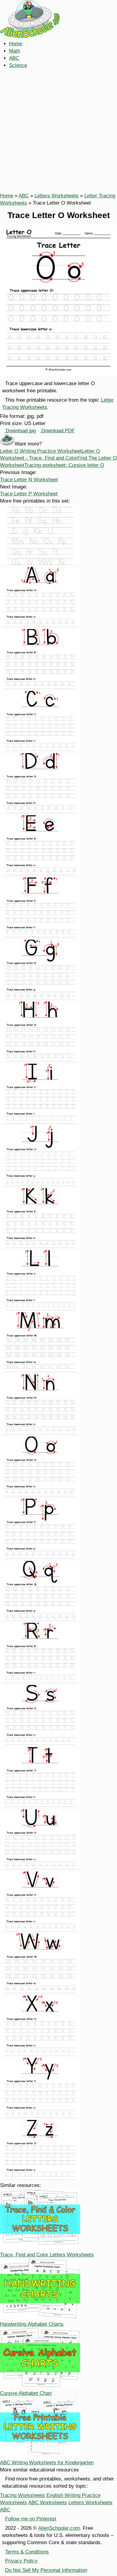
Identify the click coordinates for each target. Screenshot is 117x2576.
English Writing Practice (73, 2495)
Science (18, 65)
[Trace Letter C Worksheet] (40, 749)
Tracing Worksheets (22, 2495)
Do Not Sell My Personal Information (46, 2570)
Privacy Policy (21, 2561)
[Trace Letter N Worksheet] (40, 1433)
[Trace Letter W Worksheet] (40, 1992)
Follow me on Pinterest (31, 2519)
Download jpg (20, 431)
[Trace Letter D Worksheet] (40, 812)
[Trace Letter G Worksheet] (40, 998)
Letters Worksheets (57, 196)
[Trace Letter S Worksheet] (40, 1743)
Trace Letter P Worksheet (29, 494)
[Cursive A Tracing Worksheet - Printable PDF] (40, 625)
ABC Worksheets (48, 2503)
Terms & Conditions (27, 2552)
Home (16, 44)
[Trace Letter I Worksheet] (40, 1122)
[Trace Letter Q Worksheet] (40, 1619)
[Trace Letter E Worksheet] (40, 874)
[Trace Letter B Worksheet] (40, 687)
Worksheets (13, 2503)
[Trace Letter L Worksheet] (40, 1309)
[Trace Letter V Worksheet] (40, 1930)
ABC (14, 58)
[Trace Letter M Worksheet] (40, 1371)
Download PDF (57, 431)
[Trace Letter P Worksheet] (40, 1557)
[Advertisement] (58, 131)
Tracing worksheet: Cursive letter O (64, 465)
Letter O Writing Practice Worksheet (41, 451)
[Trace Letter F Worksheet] (40, 936)
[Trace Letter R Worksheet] (40, 1681)
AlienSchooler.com (59, 2528)
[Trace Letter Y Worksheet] (40, 2116)
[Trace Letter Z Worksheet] (40, 2178)
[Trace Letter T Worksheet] (40, 1806)
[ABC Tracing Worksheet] (40, 563)
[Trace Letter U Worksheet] (40, 1868)
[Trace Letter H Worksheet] (40, 1060)
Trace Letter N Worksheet (29, 480)
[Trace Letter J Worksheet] (40, 1184)
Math (15, 51)
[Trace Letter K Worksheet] (40, 1247)
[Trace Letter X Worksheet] (40, 2054)
